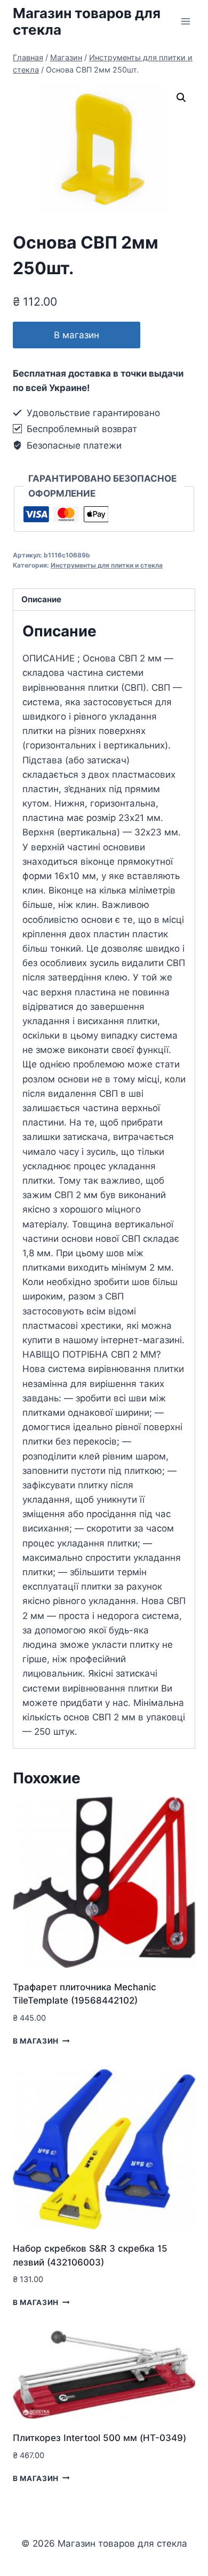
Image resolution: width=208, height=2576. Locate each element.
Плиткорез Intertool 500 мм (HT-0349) (99, 2438)
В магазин (77, 335)
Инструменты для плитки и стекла (107, 565)
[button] (181, 98)
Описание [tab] (41, 599)
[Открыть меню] (185, 21)
